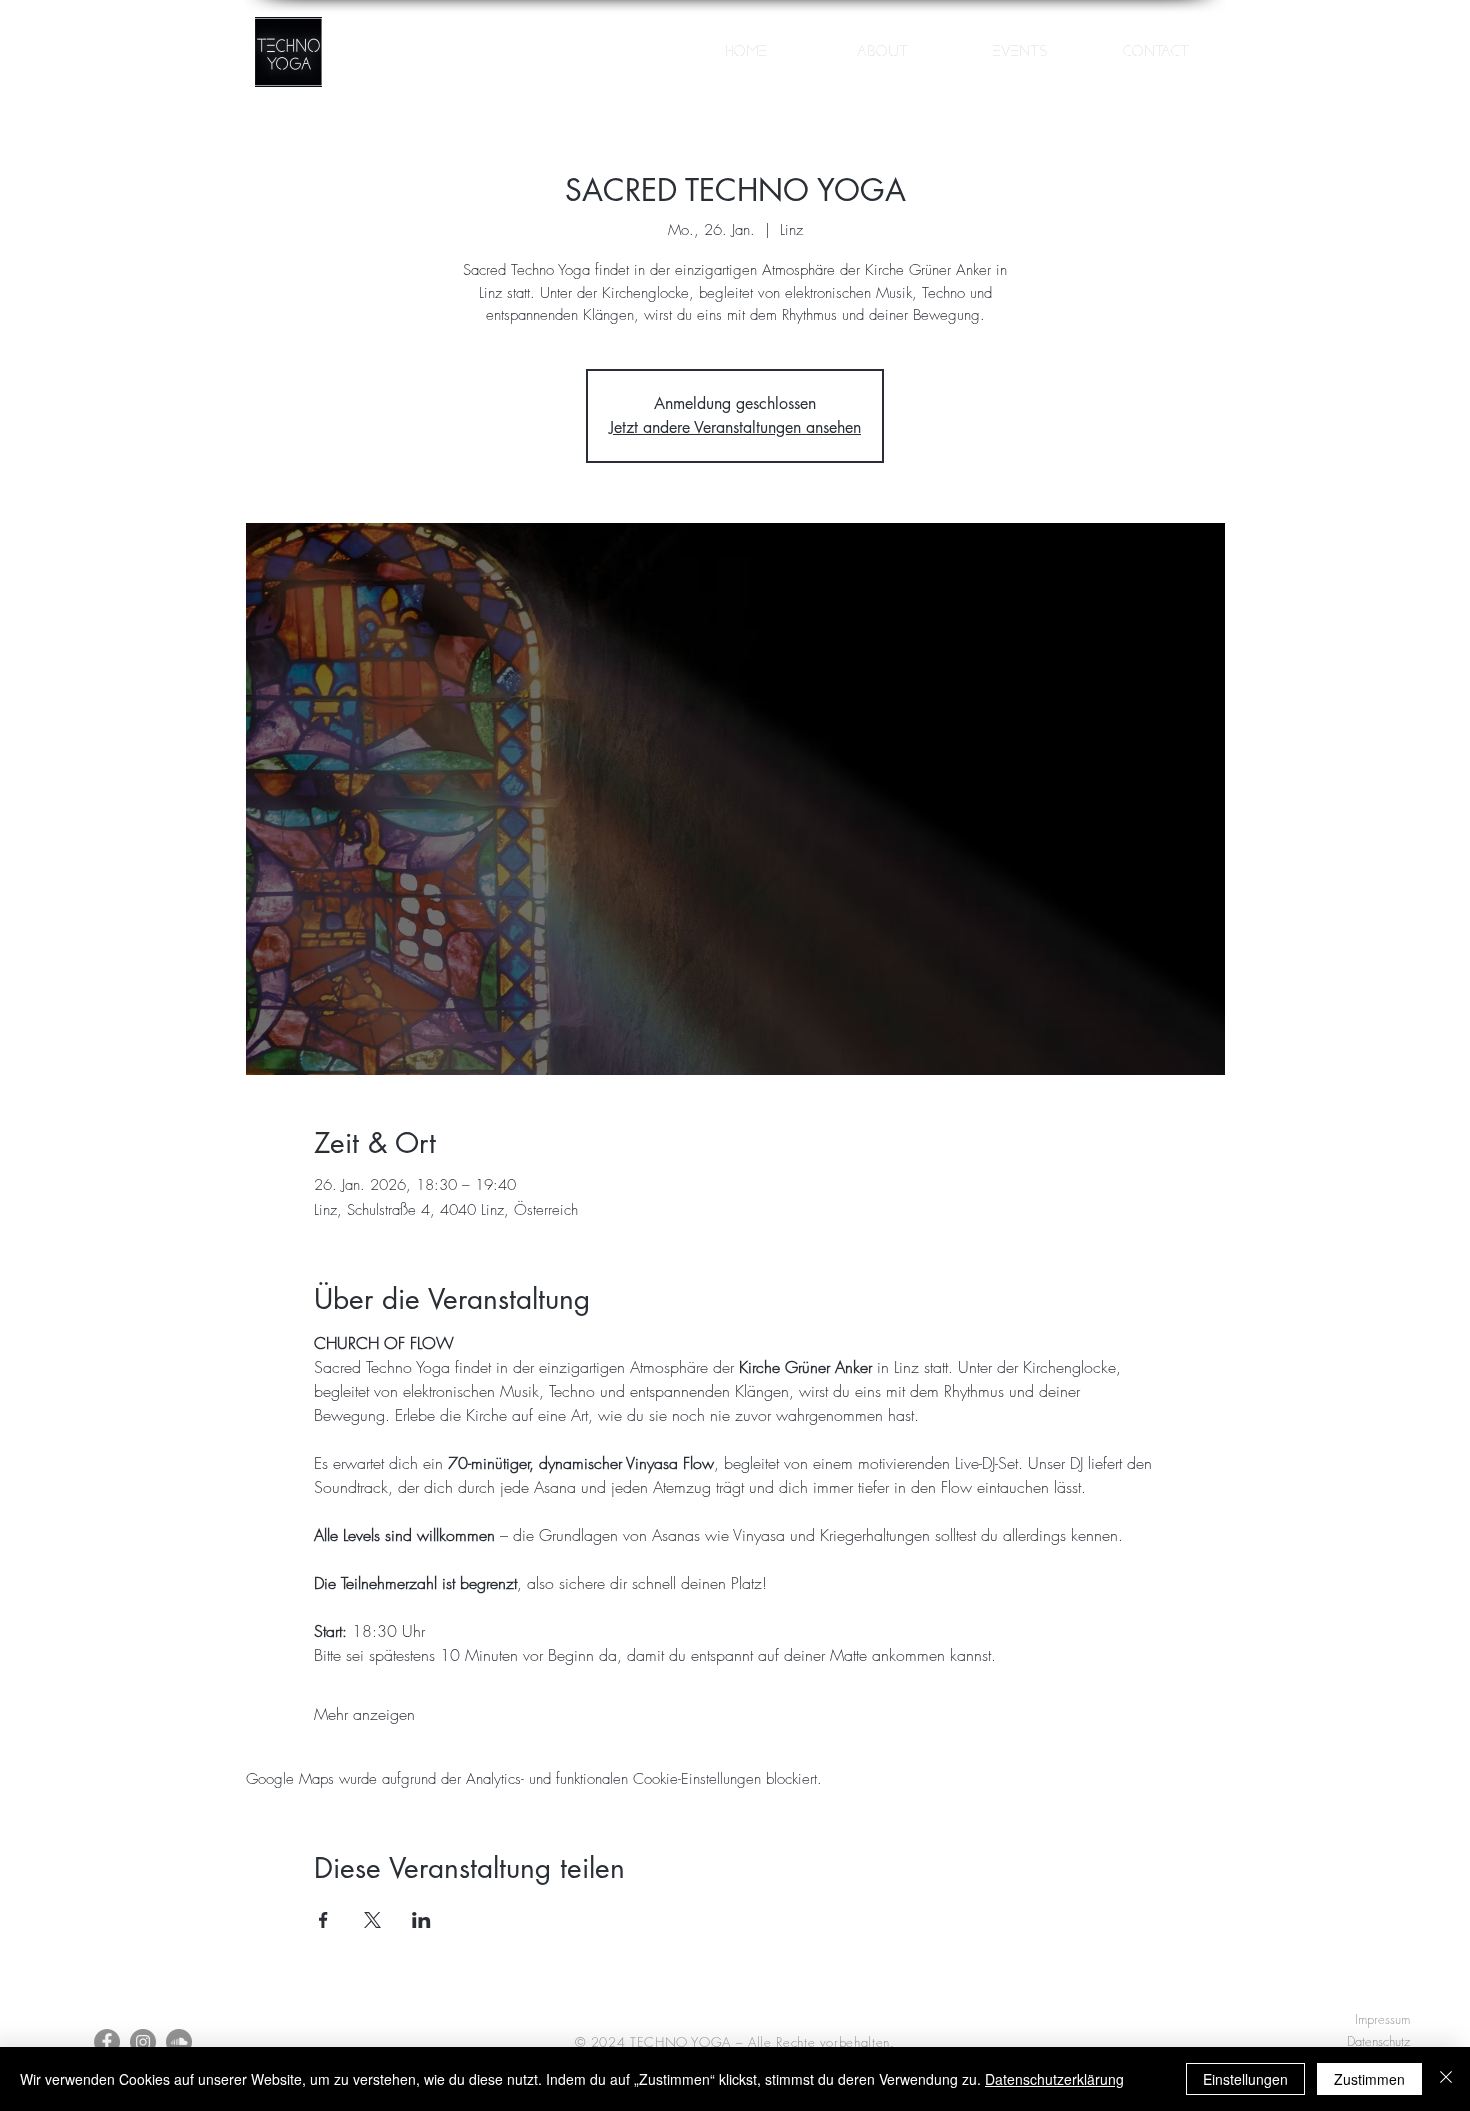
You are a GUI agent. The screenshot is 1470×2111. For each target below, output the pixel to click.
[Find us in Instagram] (143, 2042)
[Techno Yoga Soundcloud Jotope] (179, 2042)
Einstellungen (1245, 2079)
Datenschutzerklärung (1054, 2079)
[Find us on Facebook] (107, 2042)
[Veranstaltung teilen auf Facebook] (323, 1920)
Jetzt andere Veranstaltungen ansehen (735, 427)
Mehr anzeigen (364, 1714)
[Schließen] (1446, 2079)
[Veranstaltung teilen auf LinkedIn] (421, 1920)
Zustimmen (1369, 2079)
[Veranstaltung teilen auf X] (372, 1920)
